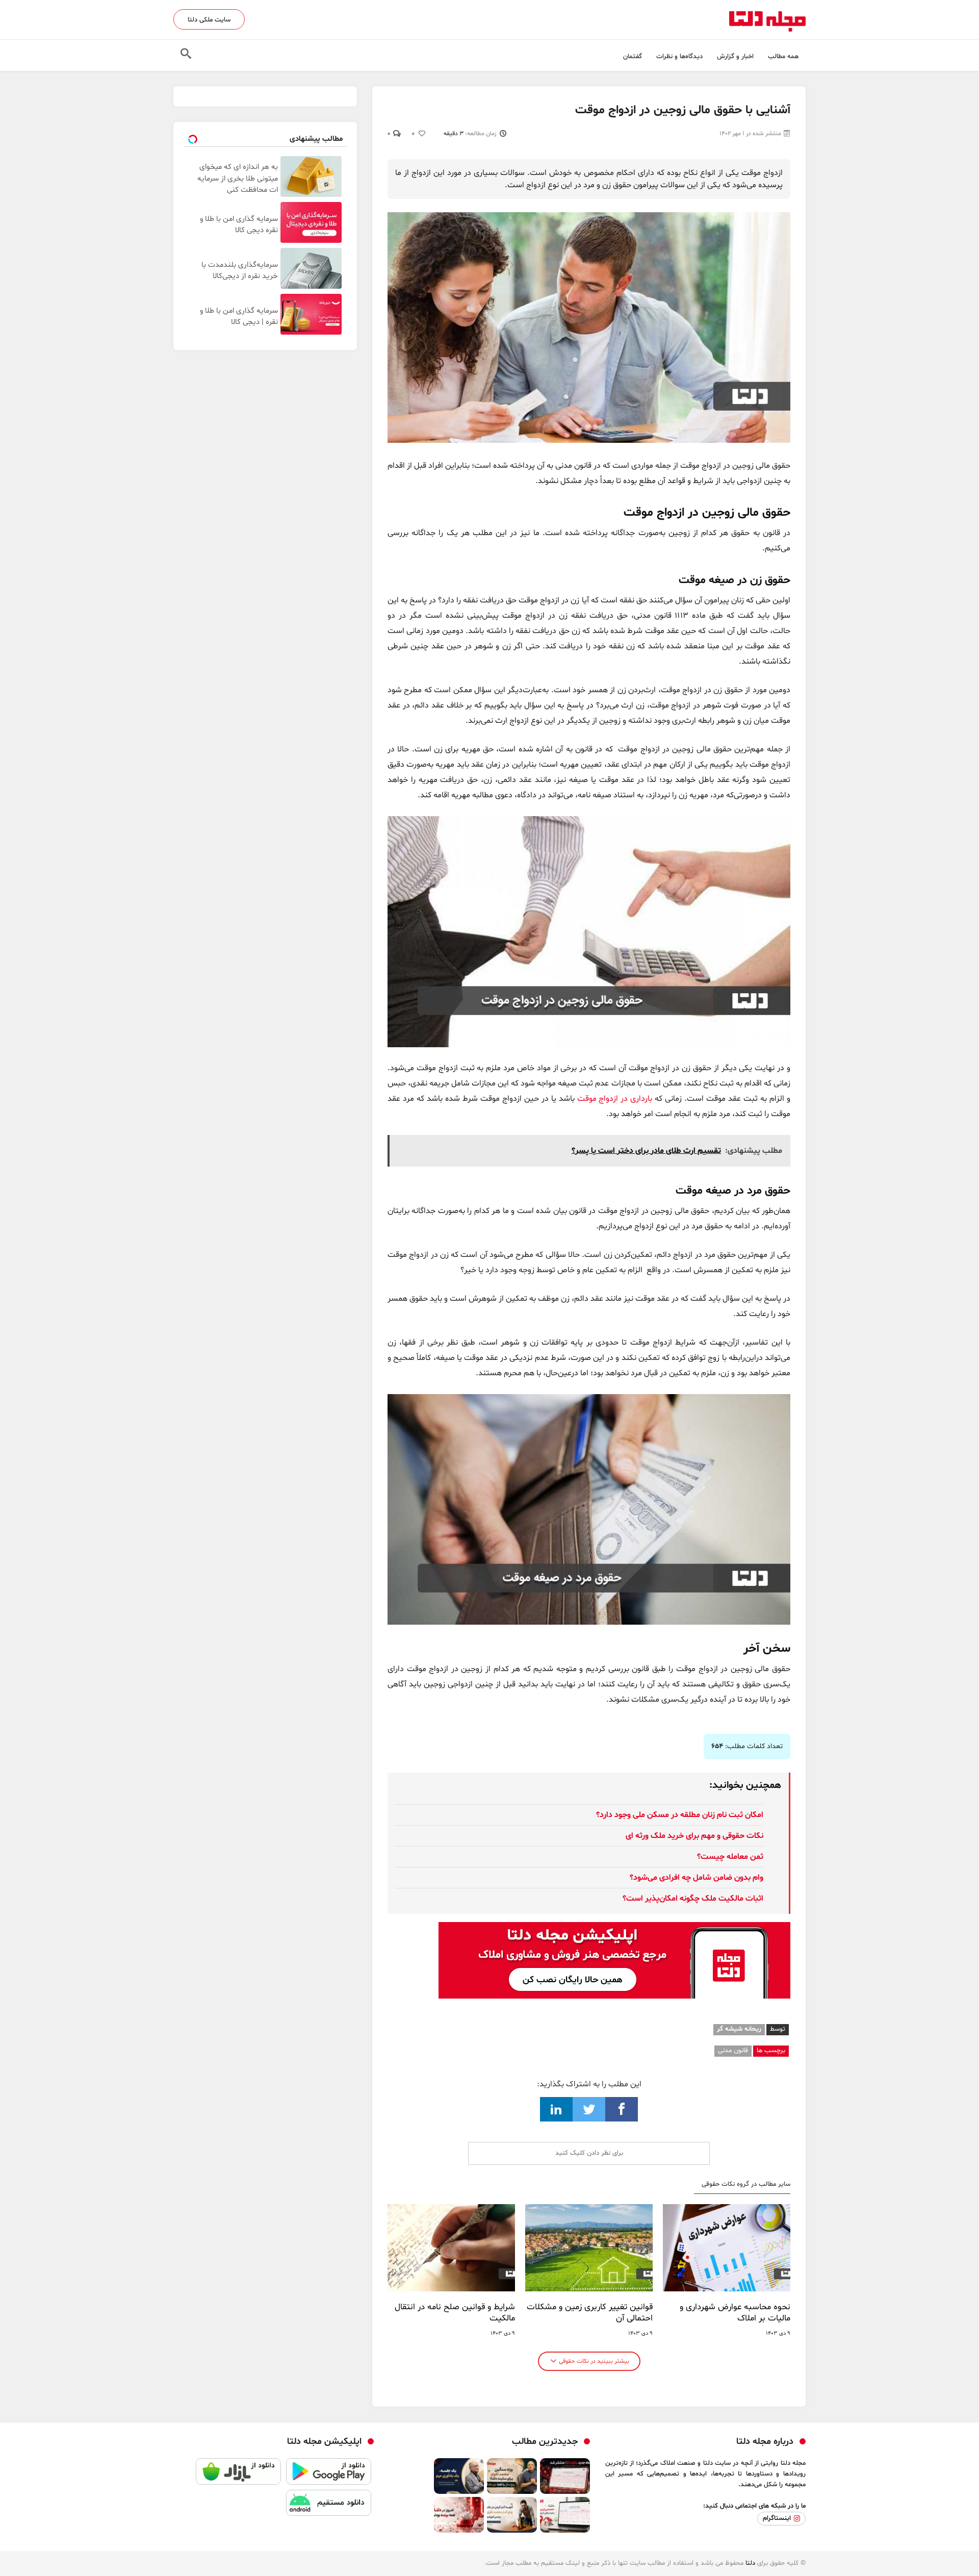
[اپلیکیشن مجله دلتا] (329, 2474)
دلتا (750, 2563)
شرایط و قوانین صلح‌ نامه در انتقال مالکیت (455, 2313)
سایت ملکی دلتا (209, 20)
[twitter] (589, 2109)
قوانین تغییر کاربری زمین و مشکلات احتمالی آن (590, 2313)
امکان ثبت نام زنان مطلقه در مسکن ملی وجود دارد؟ (680, 1815)
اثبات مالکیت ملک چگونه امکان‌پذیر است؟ (693, 1899)
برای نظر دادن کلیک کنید (589, 2153)
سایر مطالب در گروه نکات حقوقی (746, 2184)
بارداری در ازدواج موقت (616, 1099)
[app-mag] (614, 1930)
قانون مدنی (733, 2051)
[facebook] (622, 2109)
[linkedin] (556, 2109)
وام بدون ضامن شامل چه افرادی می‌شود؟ (697, 1878)
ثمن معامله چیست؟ (730, 1857)
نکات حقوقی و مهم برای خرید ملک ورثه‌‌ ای (694, 1836)
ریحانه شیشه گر (739, 2029)
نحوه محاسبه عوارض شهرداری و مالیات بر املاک (735, 2313)
